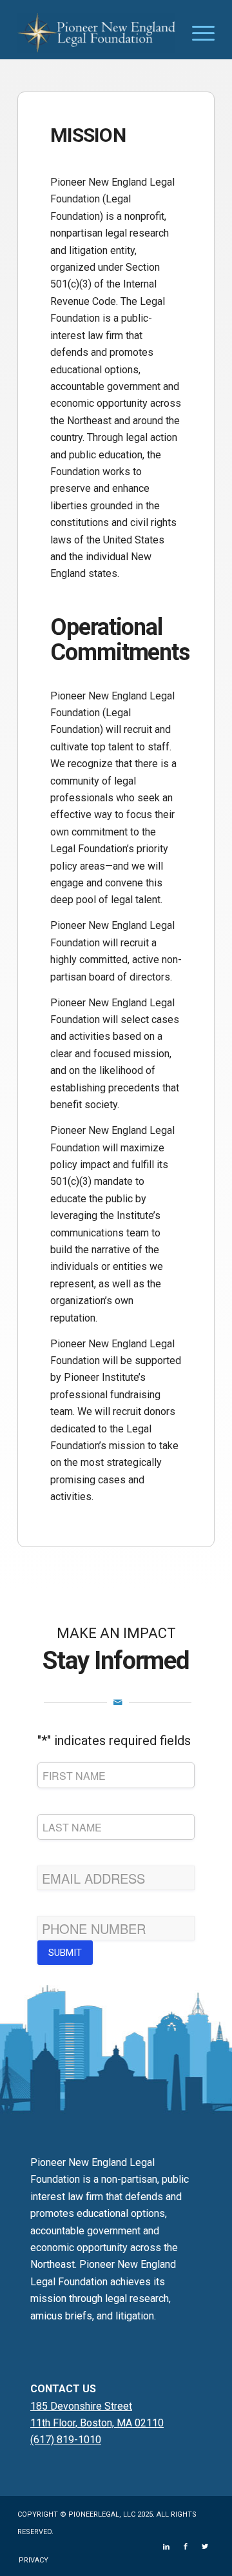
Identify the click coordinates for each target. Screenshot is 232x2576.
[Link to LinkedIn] (166, 2547)
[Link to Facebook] (186, 2547)
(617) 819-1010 (66, 2440)
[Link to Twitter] (205, 2547)
